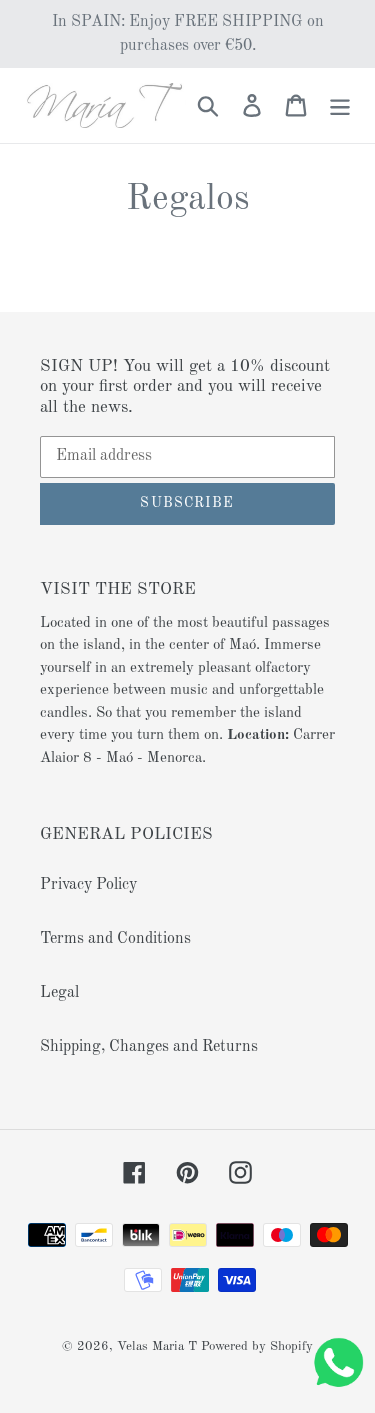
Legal (59, 993)
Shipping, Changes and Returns (149, 1047)
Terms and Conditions (115, 939)
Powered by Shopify (257, 1346)
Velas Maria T (157, 1346)
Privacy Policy (88, 885)
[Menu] (340, 105)
